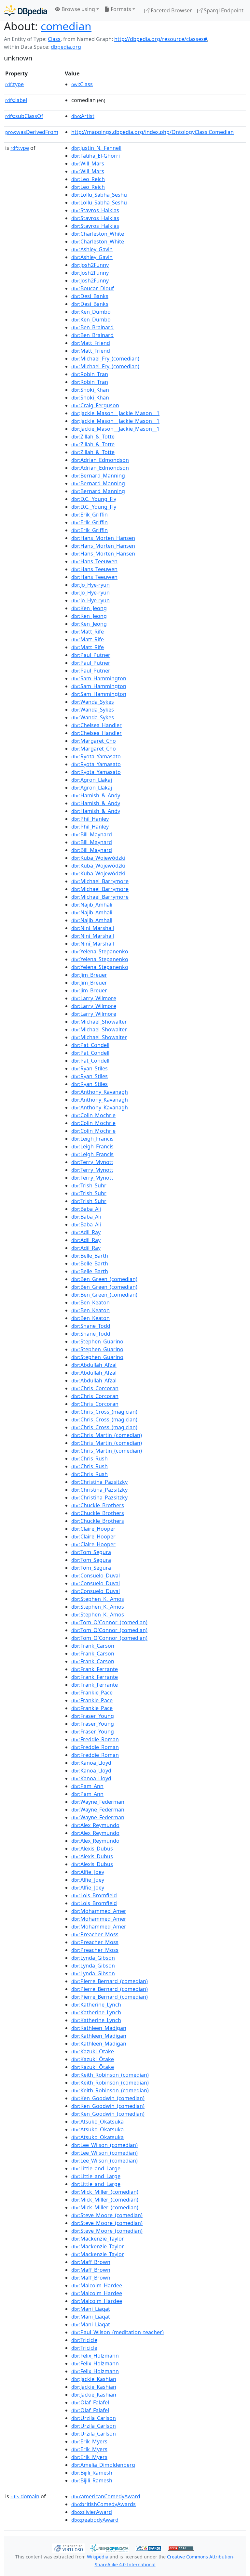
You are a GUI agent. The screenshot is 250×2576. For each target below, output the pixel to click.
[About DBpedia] (26, 10)
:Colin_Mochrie (93, 1115)
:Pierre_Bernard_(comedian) (110, 1981)
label (16, 100)
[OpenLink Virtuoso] (68, 2548)
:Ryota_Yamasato (96, 756)
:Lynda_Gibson (93, 1958)
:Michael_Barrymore (100, 881)
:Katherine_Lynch (96, 2005)
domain (25, 2496)
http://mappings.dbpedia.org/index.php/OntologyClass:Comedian (153, 132)
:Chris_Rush (90, 1458)
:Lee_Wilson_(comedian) (104, 2145)
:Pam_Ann (87, 1786)
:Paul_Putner (91, 655)
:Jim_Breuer (89, 975)
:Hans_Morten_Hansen (103, 538)
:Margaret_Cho (94, 741)
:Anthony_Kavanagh (100, 1092)
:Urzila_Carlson (94, 2418)
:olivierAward (92, 2512)
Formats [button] (120, 9)
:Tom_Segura (91, 1552)
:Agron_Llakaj (92, 780)
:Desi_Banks (90, 296)
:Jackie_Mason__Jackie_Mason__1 (115, 413)
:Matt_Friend (91, 343)
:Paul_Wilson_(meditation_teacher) (118, 2332)
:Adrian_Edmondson (100, 460)
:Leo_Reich (88, 179)
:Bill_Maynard (92, 834)
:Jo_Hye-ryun (90, 585)
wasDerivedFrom (32, 132)
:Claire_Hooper (93, 1529)
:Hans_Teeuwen (94, 561)
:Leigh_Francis (92, 1139)
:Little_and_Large (96, 2168)
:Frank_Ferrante (95, 1669)
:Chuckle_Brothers (98, 1505)
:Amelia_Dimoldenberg (103, 2465)
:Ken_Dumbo (91, 312)
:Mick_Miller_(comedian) (105, 2192)
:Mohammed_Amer (99, 1911)
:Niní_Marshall (93, 928)
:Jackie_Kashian (94, 2379)
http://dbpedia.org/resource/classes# (161, 39)
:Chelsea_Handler (97, 725)
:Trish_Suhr (89, 1185)
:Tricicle (84, 2340)
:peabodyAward (95, 2520)
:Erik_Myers (89, 2441)
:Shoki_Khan (90, 390)
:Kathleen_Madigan (99, 2028)
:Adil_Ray (86, 1232)
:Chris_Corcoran (95, 1388)
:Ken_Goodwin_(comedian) (108, 2098)
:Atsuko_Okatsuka (97, 2122)
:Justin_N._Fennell (96, 148)
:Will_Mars (88, 163)
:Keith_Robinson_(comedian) (110, 2075)
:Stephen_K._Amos (98, 1599)
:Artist (83, 116)
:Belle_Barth (90, 1256)
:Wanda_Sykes (93, 702)
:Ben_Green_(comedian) (104, 1279)
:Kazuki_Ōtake (93, 2051)
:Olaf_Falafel (90, 2402)
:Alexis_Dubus (92, 1849)
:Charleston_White (98, 234)
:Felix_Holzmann (95, 2356)
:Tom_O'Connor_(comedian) (109, 1622)
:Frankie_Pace (92, 1693)
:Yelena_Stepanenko (100, 951)
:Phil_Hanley (90, 819)
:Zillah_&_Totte (93, 437)
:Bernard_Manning (98, 476)
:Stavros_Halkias (95, 210)
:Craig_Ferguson (95, 405)
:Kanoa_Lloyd (91, 1763)
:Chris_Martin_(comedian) (107, 1435)
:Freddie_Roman (95, 1739)
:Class (82, 84)
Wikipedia (98, 2557)
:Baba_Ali (86, 1209)
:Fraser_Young (93, 1716)
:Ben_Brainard (92, 327)
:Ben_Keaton (90, 1302)
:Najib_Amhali (92, 905)
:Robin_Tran (90, 374)
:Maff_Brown (91, 2262)
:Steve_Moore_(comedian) (107, 2215)
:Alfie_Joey (88, 1872)
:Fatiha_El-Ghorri (96, 156)
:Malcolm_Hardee (97, 2285)
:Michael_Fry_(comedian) (105, 359)
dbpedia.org (66, 47)
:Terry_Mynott (92, 1162)
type (14, 84)
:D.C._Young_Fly (94, 499)
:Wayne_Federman (98, 1802)
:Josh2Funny (90, 265)
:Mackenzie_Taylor (98, 2239)
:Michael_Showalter (99, 1022)
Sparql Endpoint (223, 10)
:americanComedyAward (106, 2496)
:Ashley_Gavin (92, 249)
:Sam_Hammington (99, 678)
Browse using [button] (78, 9)
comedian (66, 26)
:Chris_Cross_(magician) (104, 1412)
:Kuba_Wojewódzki (98, 858)
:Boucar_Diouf (93, 288)
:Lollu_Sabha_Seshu (99, 195)
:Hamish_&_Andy (96, 795)
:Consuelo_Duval (96, 1576)
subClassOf (24, 116)
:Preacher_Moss (95, 1934)
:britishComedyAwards (104, 2504)
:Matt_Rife (88, 632)
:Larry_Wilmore (94, 998)
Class (54, 39)
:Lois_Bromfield (94, 1895)
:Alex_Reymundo (95, 1825)
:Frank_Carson (93, 1646)
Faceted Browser (171, 10)
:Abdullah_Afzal (94, 1365)
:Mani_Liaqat (91, 2309)
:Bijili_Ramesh (92, 2473)
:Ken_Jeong (89, 608)
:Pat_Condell (90, 1045)
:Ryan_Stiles (90, 1068)
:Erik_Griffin (90, 515)
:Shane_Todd (91, 1326)
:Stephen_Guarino (97, 1341)
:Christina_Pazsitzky (99, 1482)
